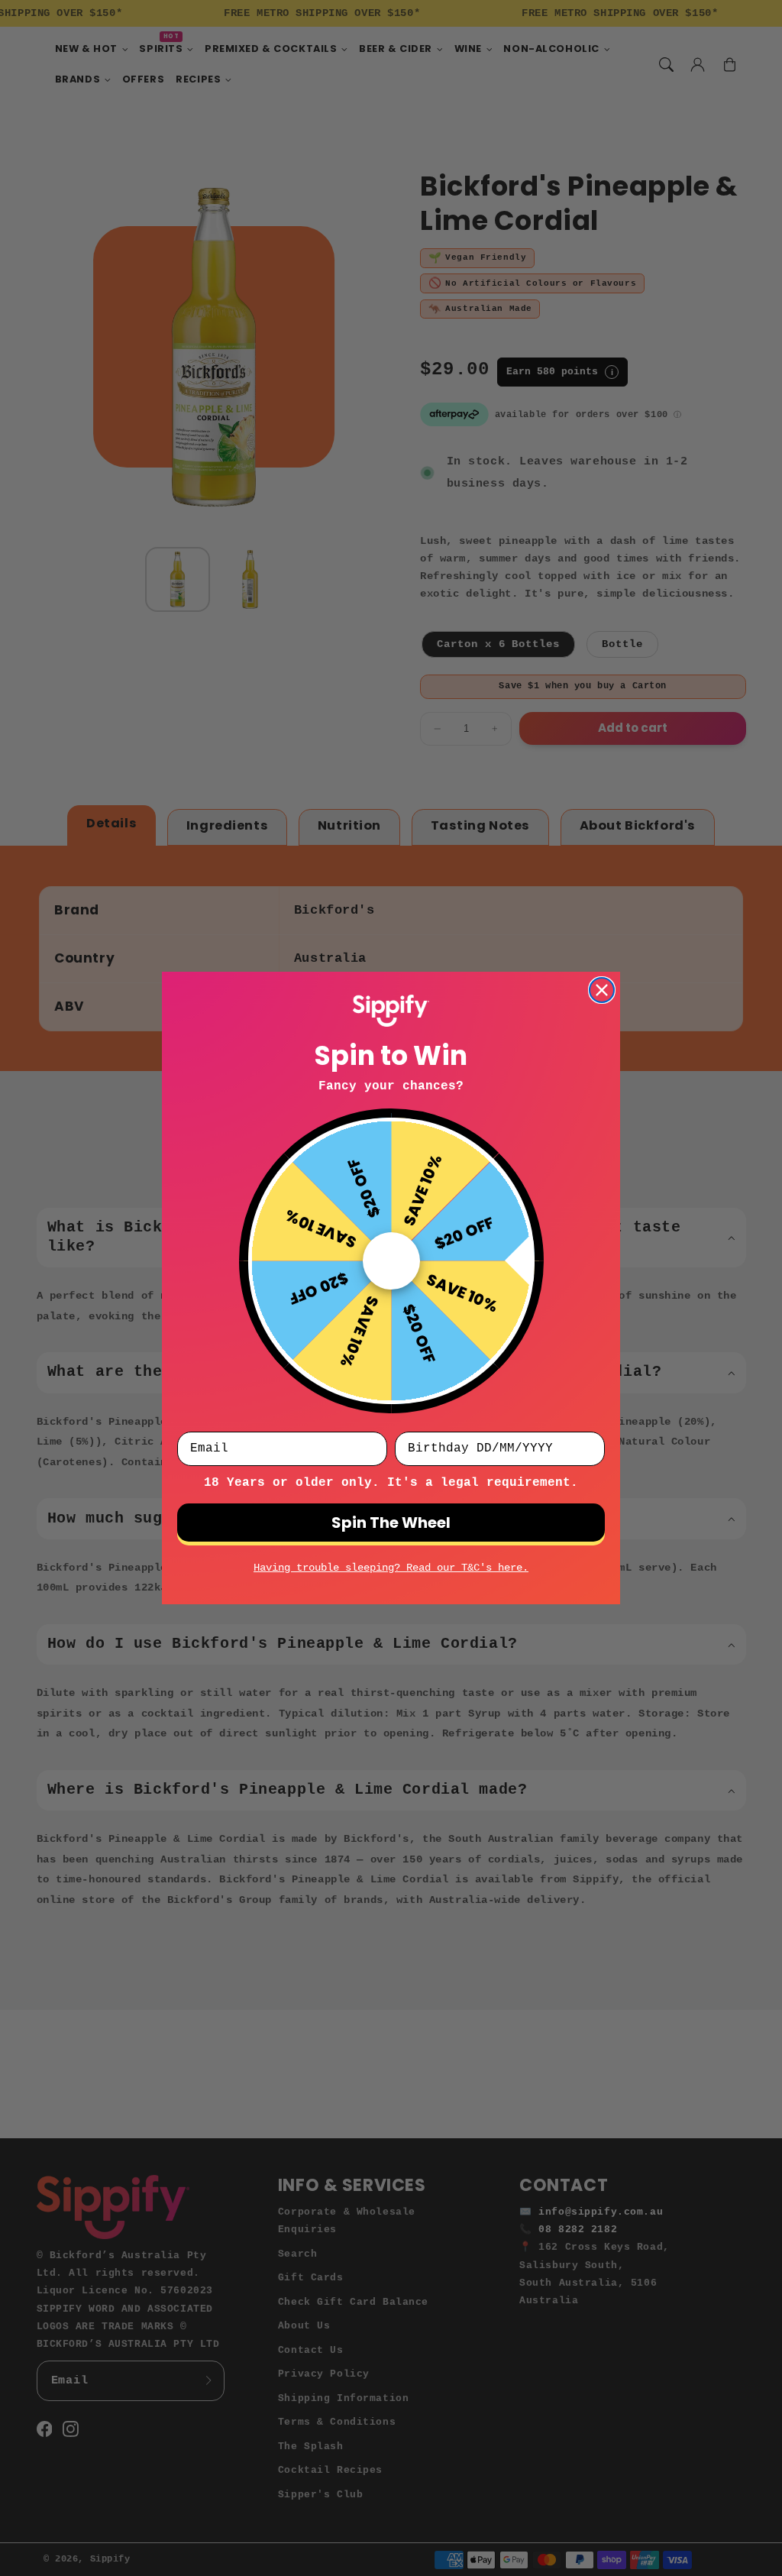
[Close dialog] (602, 990)
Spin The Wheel (391, 1523)
